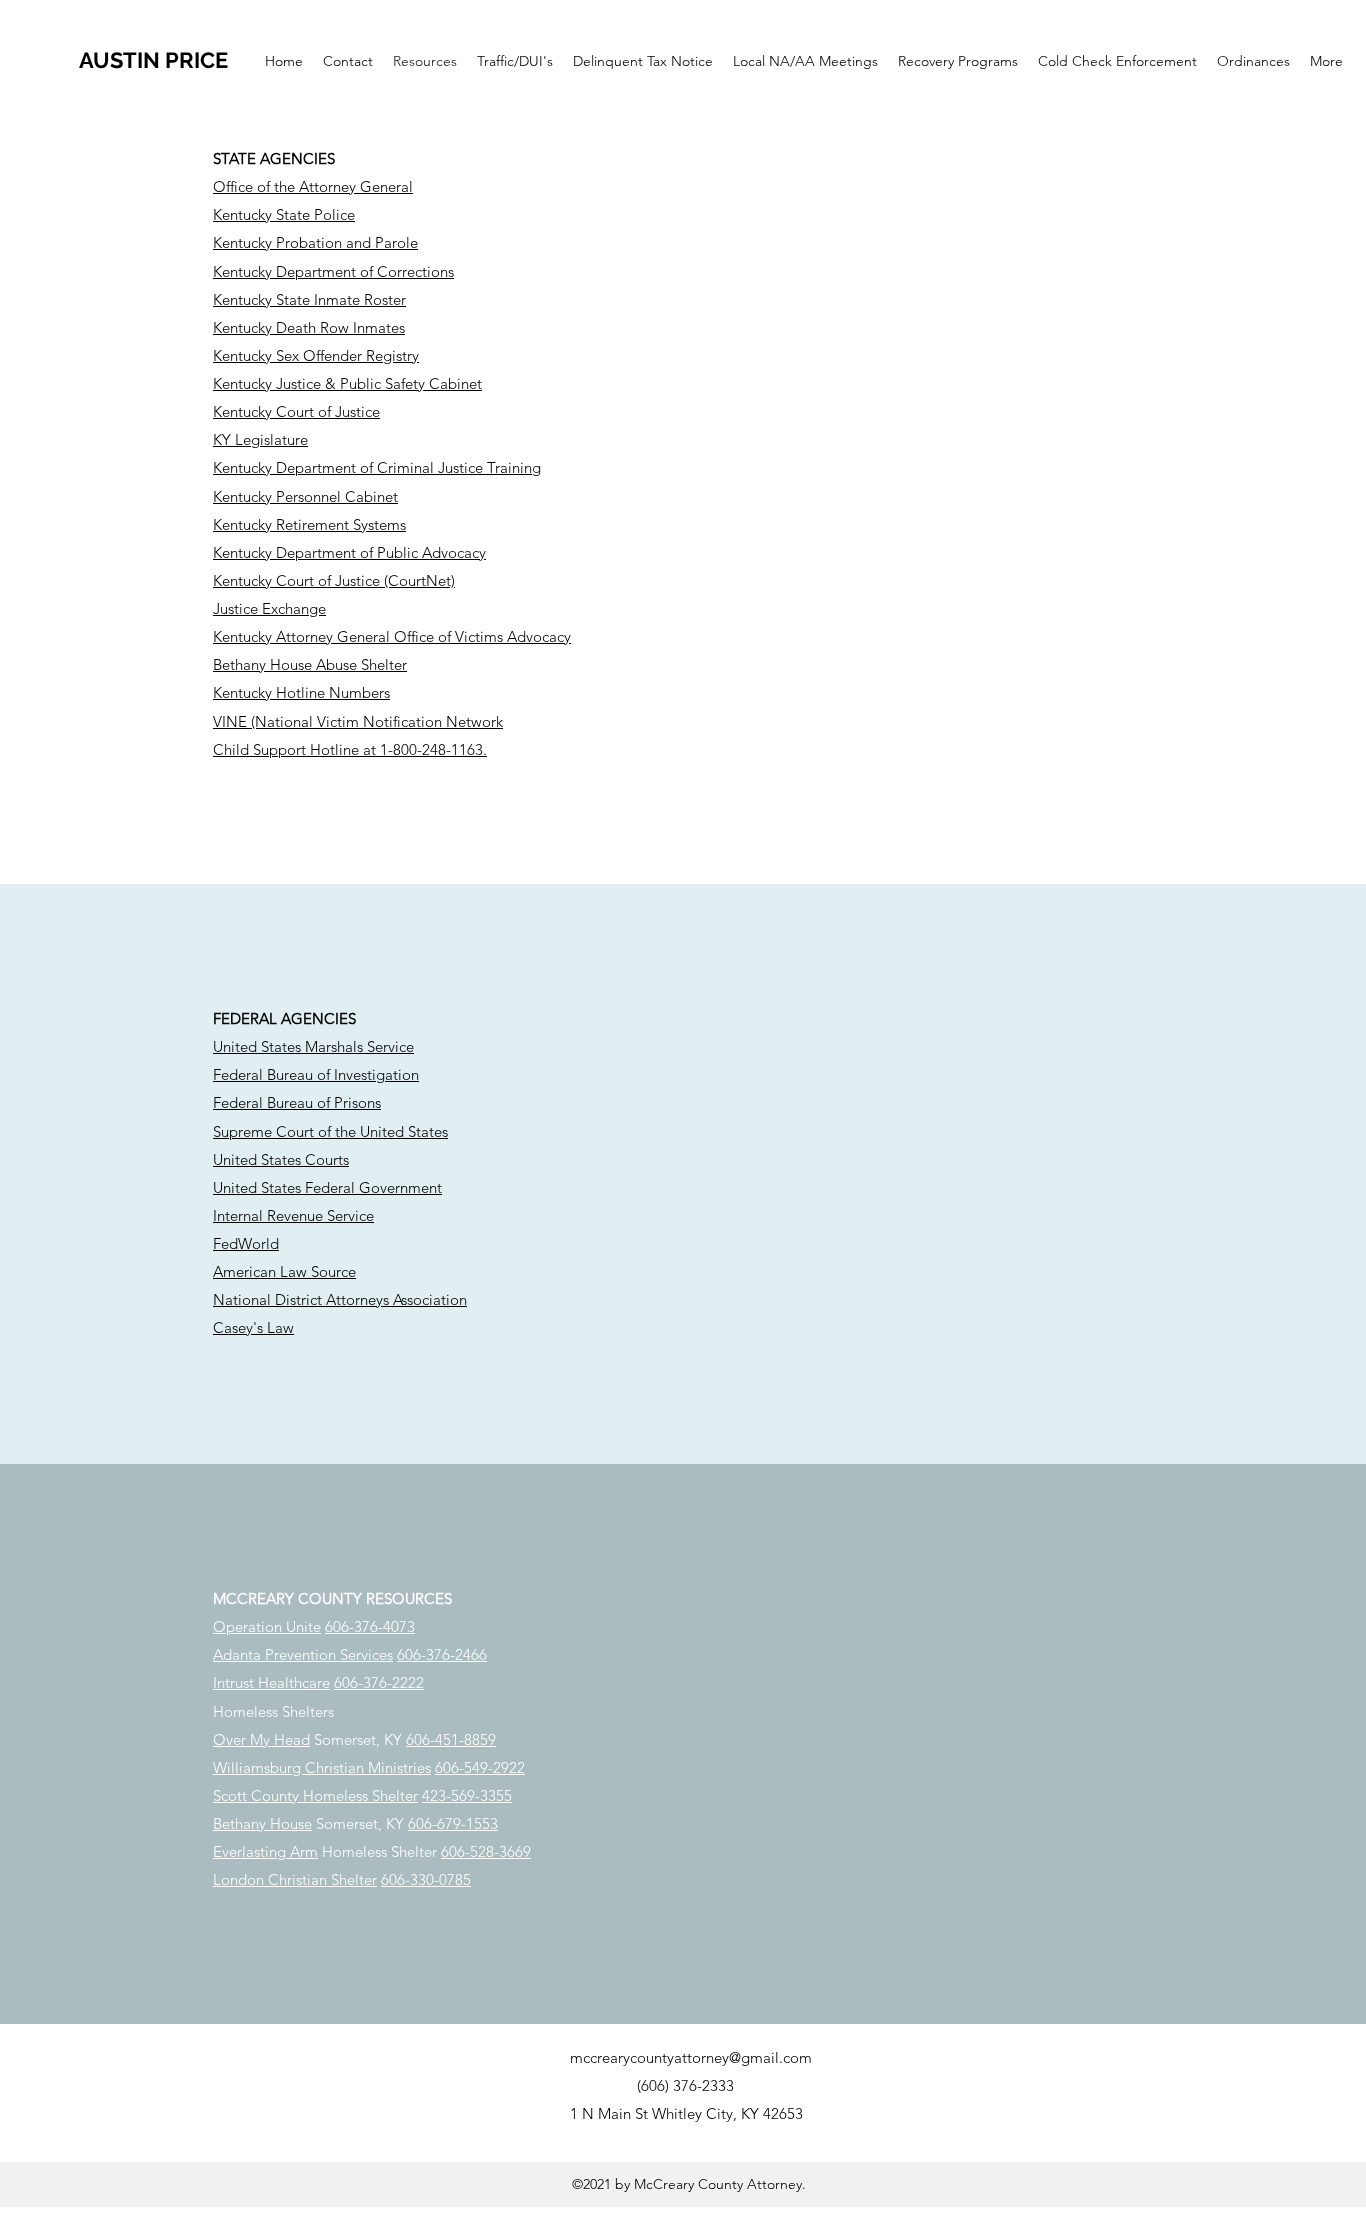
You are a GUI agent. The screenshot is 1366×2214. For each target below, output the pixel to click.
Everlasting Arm (265, 1851)
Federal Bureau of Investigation (316, 1074)
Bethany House (262, 1823)
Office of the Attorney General (313, 186)
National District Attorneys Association (340, 1299)
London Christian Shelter (295, 1879)
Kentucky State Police (284, 214)
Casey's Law (253, 1327)
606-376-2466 (442, 1654)
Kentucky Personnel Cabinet (305, 496)
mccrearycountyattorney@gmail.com (691, 2057)
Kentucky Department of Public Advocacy (349, 552)
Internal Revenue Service (293, 1215)
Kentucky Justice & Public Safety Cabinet (347, 383)
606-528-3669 (486, 1851)
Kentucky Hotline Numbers (301, 692)
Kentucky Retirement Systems (309, 524)
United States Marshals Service (313, 1046)
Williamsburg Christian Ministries (322, 1767)
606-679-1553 (453, 1823)
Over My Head (261, 1739)
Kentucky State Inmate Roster (309, 299)
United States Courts (281, 1159)
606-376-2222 (379, 1682)
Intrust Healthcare (271, 1682)
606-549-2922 (480, 1767)
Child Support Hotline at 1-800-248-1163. (350, 749)
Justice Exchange (269, 608)
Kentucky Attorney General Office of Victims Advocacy (392, 636)
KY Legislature (260, 439)
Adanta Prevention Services (303, 1654)
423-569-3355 (467, 1795)
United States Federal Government (327, 1187)
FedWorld (246, 1243)
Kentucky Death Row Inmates (309, 327)
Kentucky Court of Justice (296, 411)
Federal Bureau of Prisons (297, 1102)
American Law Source (284, 1271)
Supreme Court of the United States (330, 1131)
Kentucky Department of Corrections (333, 271)
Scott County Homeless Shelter (315, 1795)
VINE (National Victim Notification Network (358, 721)
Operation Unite (267, 1626)
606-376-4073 (370, 1626)
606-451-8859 (451, 1739)
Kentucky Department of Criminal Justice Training (377, 467)
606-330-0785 (426, 1879)
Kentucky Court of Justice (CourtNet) (334, 580)
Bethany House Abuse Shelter (310, 664)
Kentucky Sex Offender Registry (316, 355)
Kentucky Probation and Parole (315, 242)
